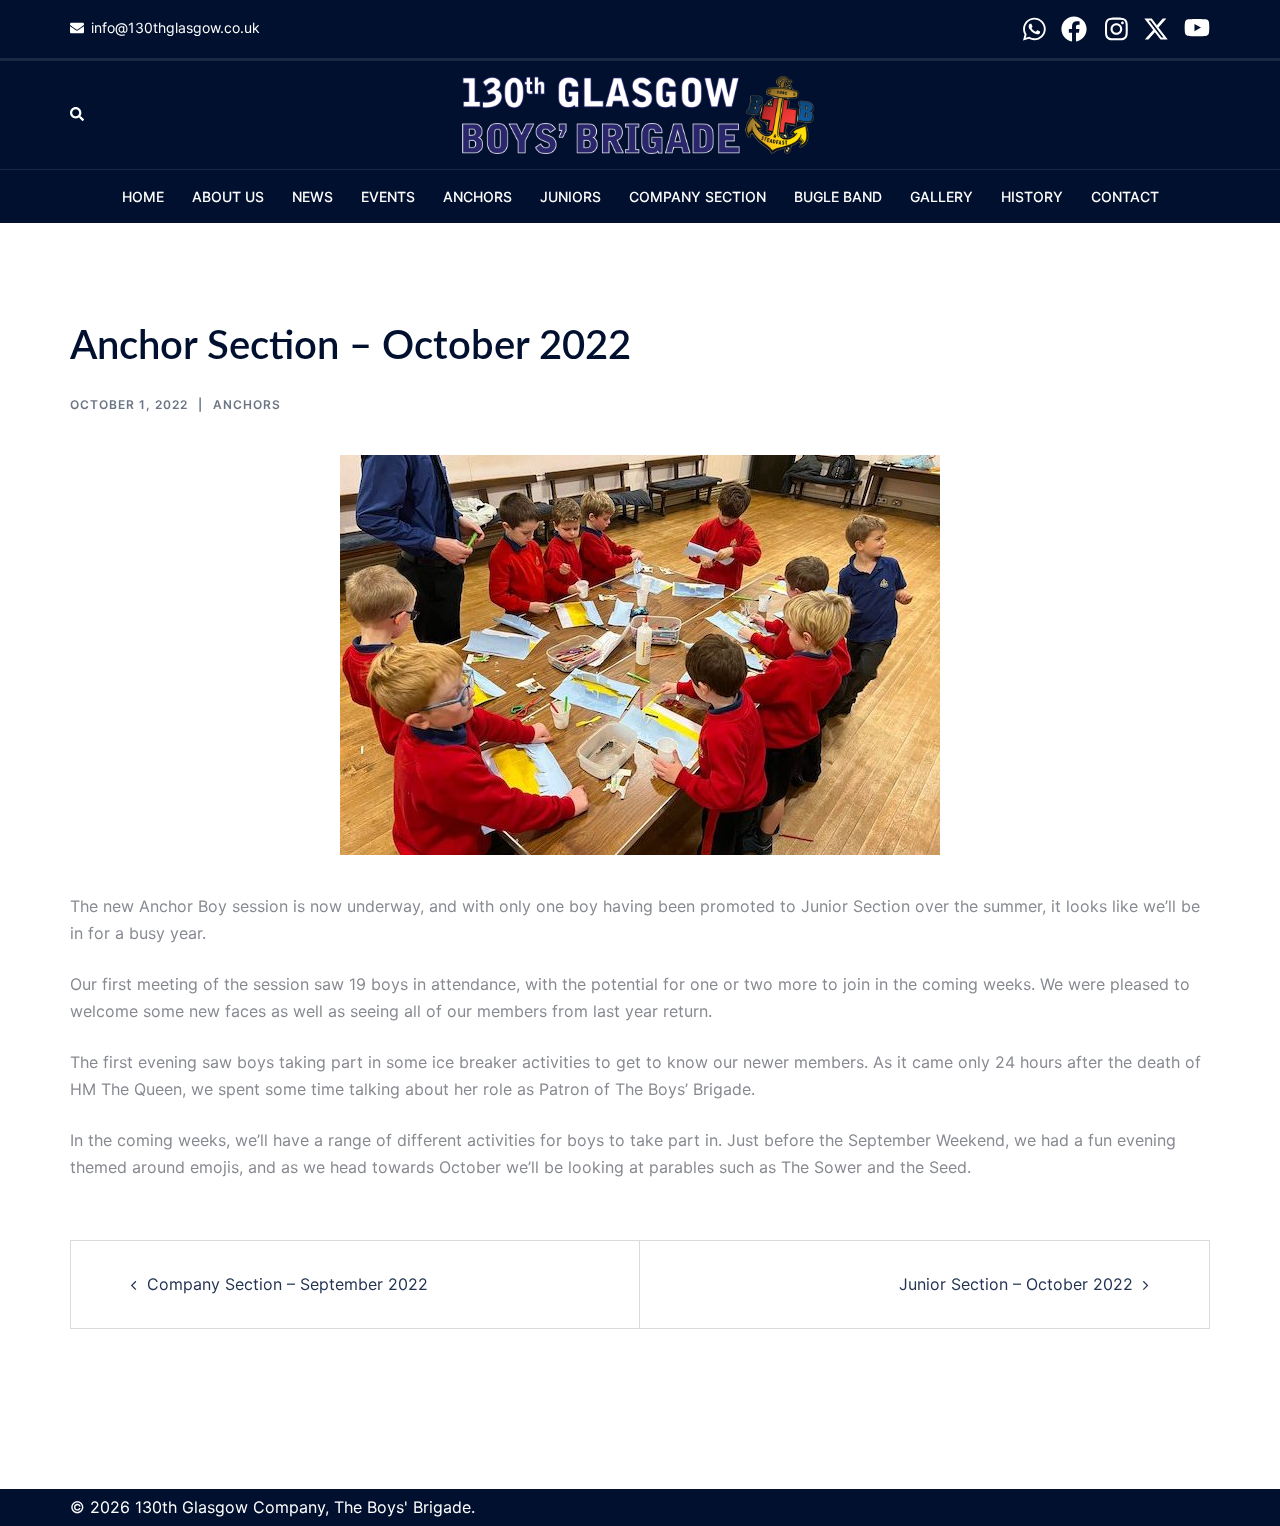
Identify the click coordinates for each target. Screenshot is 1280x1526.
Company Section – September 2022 (287, 1284)
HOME (143, 196)
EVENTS (388, 196)
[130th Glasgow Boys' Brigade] (640, 113)
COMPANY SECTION (697, 196)
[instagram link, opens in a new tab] (1115, 27)
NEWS (312, 196)
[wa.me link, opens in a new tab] (1033, 27)
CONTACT (1125, 196)
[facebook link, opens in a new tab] (1074, 27)
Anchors (247, 404)
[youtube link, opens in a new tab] (1197, 27)
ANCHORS (477, 196)
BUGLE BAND (838, 196)
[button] (78, 115)
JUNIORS (570, 196)
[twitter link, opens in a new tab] (1156, 27)
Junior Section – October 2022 (1016, 1284)
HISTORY (1032, 196)
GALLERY (941, 196)
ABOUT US (228, 196)
